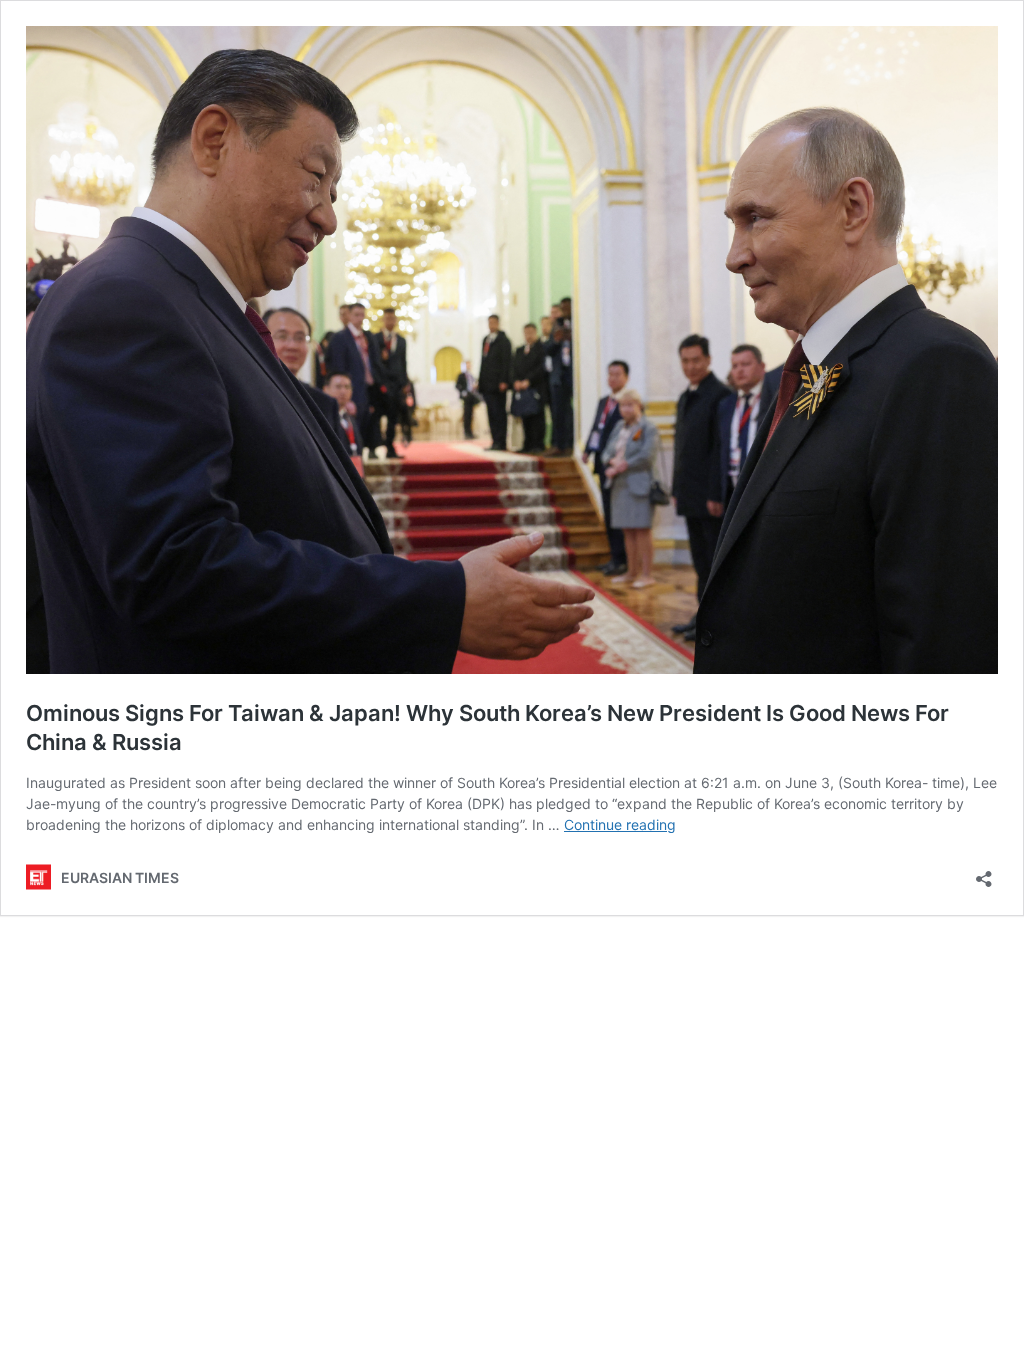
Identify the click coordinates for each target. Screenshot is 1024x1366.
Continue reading (620, 824)
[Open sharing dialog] (984, 872)
